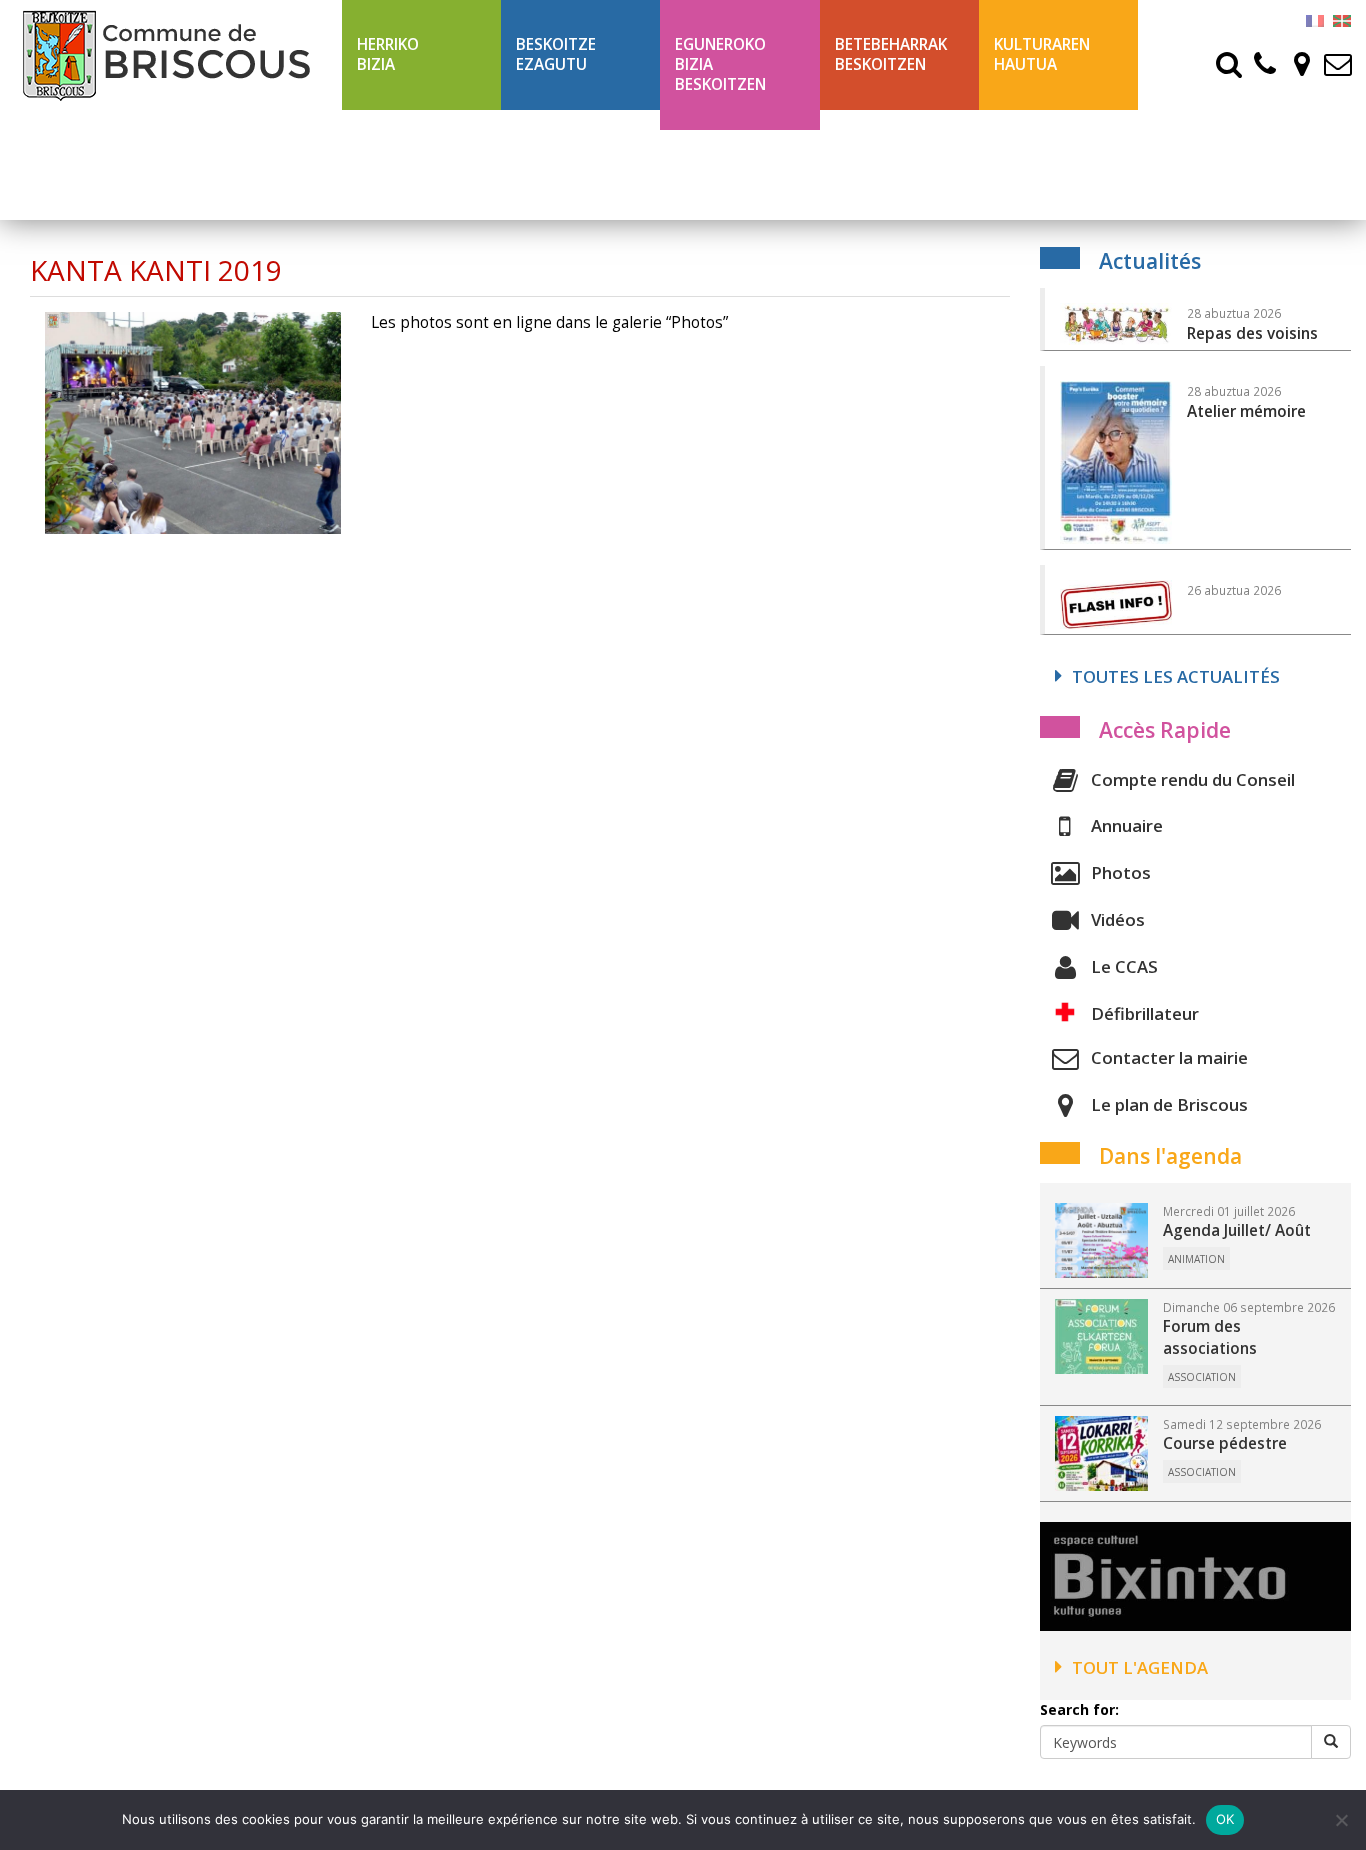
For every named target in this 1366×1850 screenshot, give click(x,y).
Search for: (1079, 1709)
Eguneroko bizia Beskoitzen (720, 64)
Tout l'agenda (1140, 1667)
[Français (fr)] (1315, 19)
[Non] (1341, 1820)
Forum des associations (1210, 1337)
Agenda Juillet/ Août (1237, 1230)
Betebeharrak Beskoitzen (891, 54)
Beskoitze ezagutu (556, 54)
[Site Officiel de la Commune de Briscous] (171, 55)
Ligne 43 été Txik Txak (882, 164)
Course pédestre (1225, 1443)
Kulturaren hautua (1042, 54)
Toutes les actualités (1176, 676)
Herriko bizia (388, 54)
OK (1225, 1819)
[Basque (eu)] (1342, 19)
